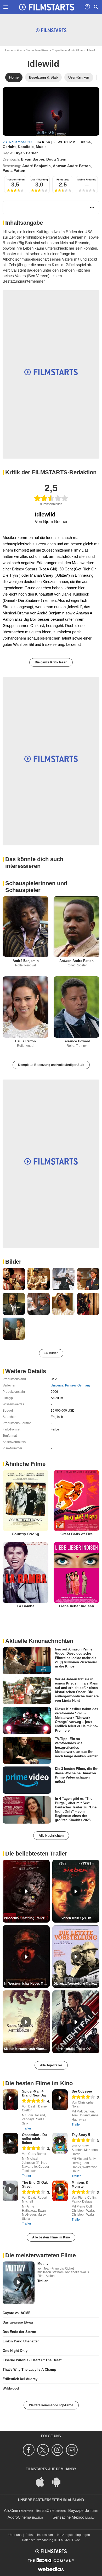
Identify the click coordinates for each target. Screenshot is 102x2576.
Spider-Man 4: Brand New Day (34, 2093)
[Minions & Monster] (60, 2191)
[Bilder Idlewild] (14, 1279)
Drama (85, 142)
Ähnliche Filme (25, 1464)
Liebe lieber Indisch (76, 1606)
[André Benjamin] (25, 927)
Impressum (45, 2535)
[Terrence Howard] (76, 1007)
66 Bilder (51, 1353)
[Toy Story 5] (60, 2143)
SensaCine (45, 2510)
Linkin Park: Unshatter (21, 2341)
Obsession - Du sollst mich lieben (34, 2139)
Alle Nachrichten (51, 1836)
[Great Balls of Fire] (76, 1501)
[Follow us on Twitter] (44, 2450)
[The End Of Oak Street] (10, 2191)
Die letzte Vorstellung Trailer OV (76, 1984)
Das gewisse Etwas (18, 2322)
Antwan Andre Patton (72, 166)
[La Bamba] (25, 1573)
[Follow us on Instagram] (58, 2450)
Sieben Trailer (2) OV (76, 1918)
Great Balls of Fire (76, 1534)
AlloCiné (11, 2510)
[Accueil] (47, 7)
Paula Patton (14, 170)
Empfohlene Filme (37, 50)
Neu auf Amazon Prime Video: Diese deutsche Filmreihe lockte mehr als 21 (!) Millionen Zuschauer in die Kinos (76, 1658)
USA (54, 1379)
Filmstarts (63, 180)
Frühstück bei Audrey (20, 2379)
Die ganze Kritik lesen (51, 662)
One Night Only (15, 2351)
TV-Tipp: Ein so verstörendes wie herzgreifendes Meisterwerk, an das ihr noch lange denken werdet (76, 1747)
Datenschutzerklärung (38, 2540)
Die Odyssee (82, 2091)
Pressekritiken (15, 180)
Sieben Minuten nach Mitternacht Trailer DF (27, 2049)
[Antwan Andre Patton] (76, 927)
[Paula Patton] (25, 1007)
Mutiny (43, 2263)
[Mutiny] (19, 2283)
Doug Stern (56, 159)
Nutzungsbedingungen (74, 2535)
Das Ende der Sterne (19, 2332)
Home (9, 50)
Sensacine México (68, 2517)
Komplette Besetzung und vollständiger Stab (51, 1065)
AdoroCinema (19, 2517)
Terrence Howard (77, 1041)
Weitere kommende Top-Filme (51, 2405)
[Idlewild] (51, 111)
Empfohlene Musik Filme (67, 50)
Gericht (9, 147)
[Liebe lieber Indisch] (76, 1573)
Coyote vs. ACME (17, 2313)
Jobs (29, 2535)
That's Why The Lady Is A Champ (29, 2369)
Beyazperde (79, 2510)
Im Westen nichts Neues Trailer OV (27, 1984)
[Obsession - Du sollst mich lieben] (10, 2143)
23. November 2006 (20, 142)
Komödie (26, 147)
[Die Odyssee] (60, 2100)
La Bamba (26, 1606)
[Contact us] (73, 2450)
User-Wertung (39, 180)
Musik (41, 147)
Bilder (13, 1262)
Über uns (15, 2535)
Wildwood (11, 2388)
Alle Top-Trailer (51, 2065)
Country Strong (25, 1534)
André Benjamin (36, 166)
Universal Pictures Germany (71, 1385)
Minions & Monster (80, 2184)
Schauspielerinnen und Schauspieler (36, 887)
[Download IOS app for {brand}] (43, 2482)
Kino (19, 50)
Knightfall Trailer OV (76, 2049)
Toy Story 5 (81, 2135)
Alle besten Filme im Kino (51, 2237)
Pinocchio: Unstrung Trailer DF (27, 1918)
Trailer (27, 2128)
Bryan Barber (26, 153)
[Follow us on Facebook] (29, 2450)
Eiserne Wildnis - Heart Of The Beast (32, 2360)
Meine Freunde (87, 180)
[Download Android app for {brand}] (59, 2482)
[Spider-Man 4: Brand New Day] (10, 2100)
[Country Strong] (25, 1501)
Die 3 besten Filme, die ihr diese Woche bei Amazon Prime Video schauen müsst (76, 1775)
